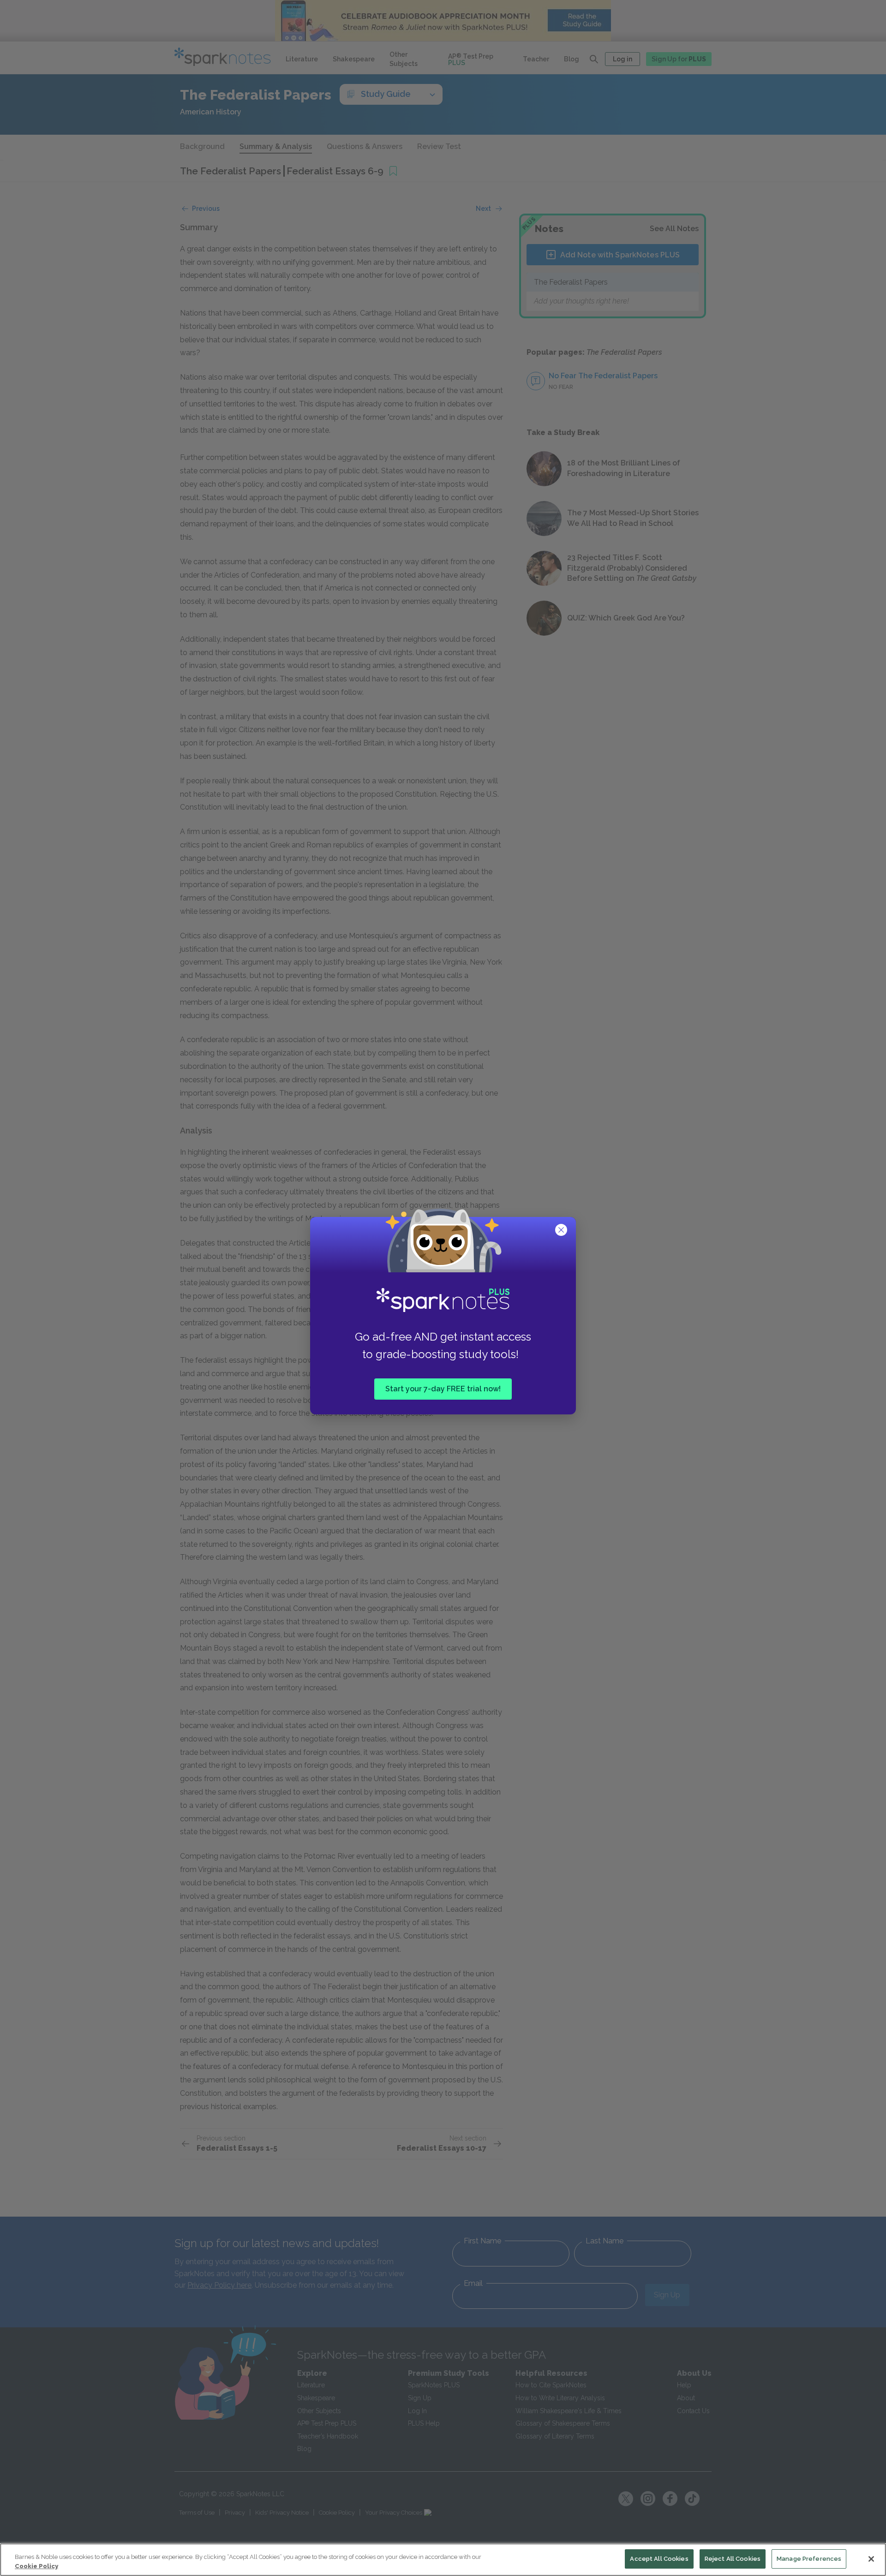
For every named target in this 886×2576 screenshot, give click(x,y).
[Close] (871, 2559)
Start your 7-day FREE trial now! (443, 1389)
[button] (562, 1231)
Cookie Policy (36, 2566)
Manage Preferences (809, 2559)
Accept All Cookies (659, 2559)
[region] (443, 2560)
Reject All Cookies (733, 2559)
